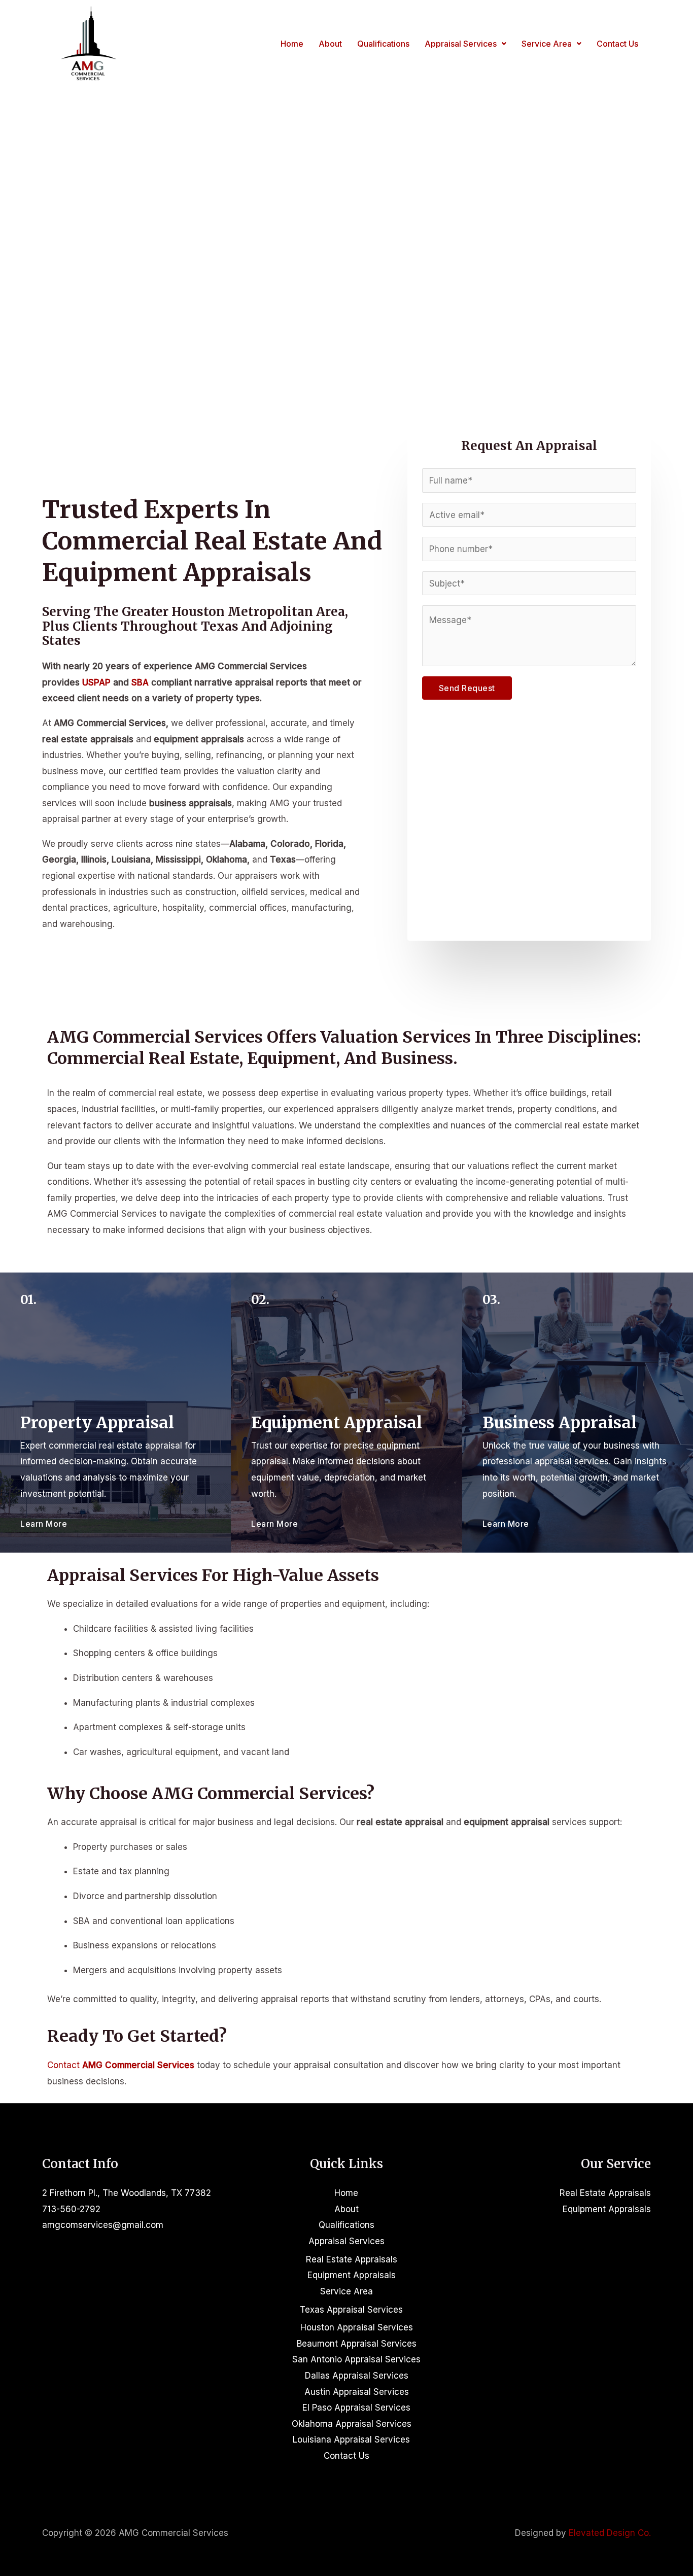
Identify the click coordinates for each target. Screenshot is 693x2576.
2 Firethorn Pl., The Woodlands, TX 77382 (127, 2193)
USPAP (96, 682)
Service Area (547, 44)
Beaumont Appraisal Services (357, 2344)
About (330, 44)
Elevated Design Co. (610, 2533)
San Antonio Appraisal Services (356, 2359)
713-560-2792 (71, 2209)
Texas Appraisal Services (351, 2310)
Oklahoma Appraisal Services (352, 2424)
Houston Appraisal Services (357, 2327)
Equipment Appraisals (352, 2275)
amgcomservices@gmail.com (103, 2225)
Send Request (467, 688)
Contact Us (617, 44)
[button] (465, 44)
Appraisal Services (461, 44)
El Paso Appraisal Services (356, 2408)
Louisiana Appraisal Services (351, 2440)
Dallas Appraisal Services (357, 2376)
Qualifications (383, 44)
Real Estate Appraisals (352, 2259)
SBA (140, 682)
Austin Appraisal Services (357, 2392)
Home (292, 44)
